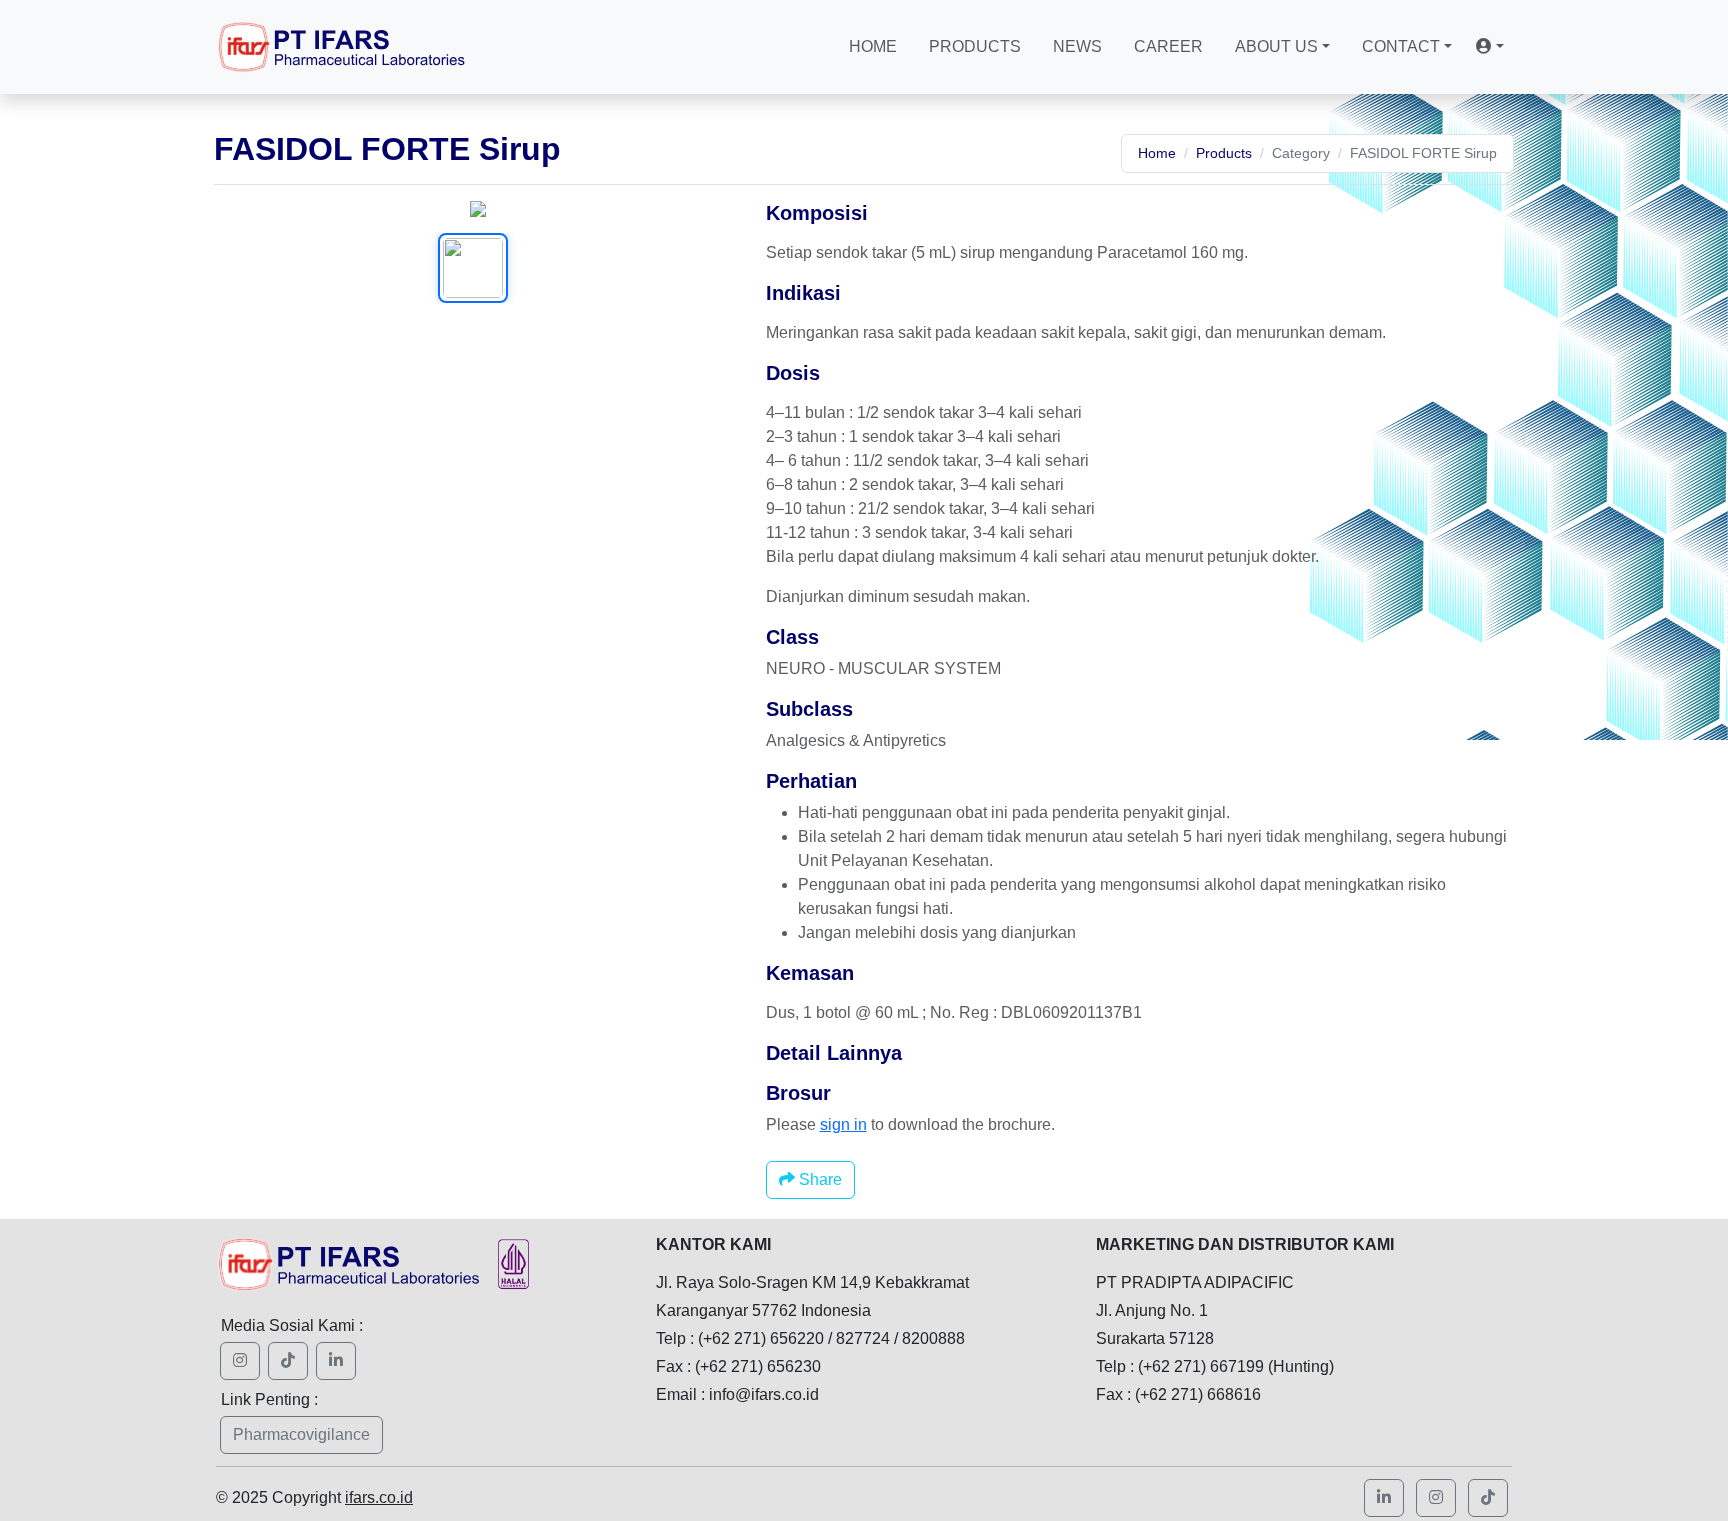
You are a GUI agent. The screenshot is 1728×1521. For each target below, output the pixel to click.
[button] (1490, 47)
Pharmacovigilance (301, 1434)
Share (818, 1179)
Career (1168, 46)
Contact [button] (1401, 46)
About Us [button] (1276, 46)
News (1077, 46)
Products (975, 46)
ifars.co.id (379, 1497)
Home (873, 46)
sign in (843, 1124)
